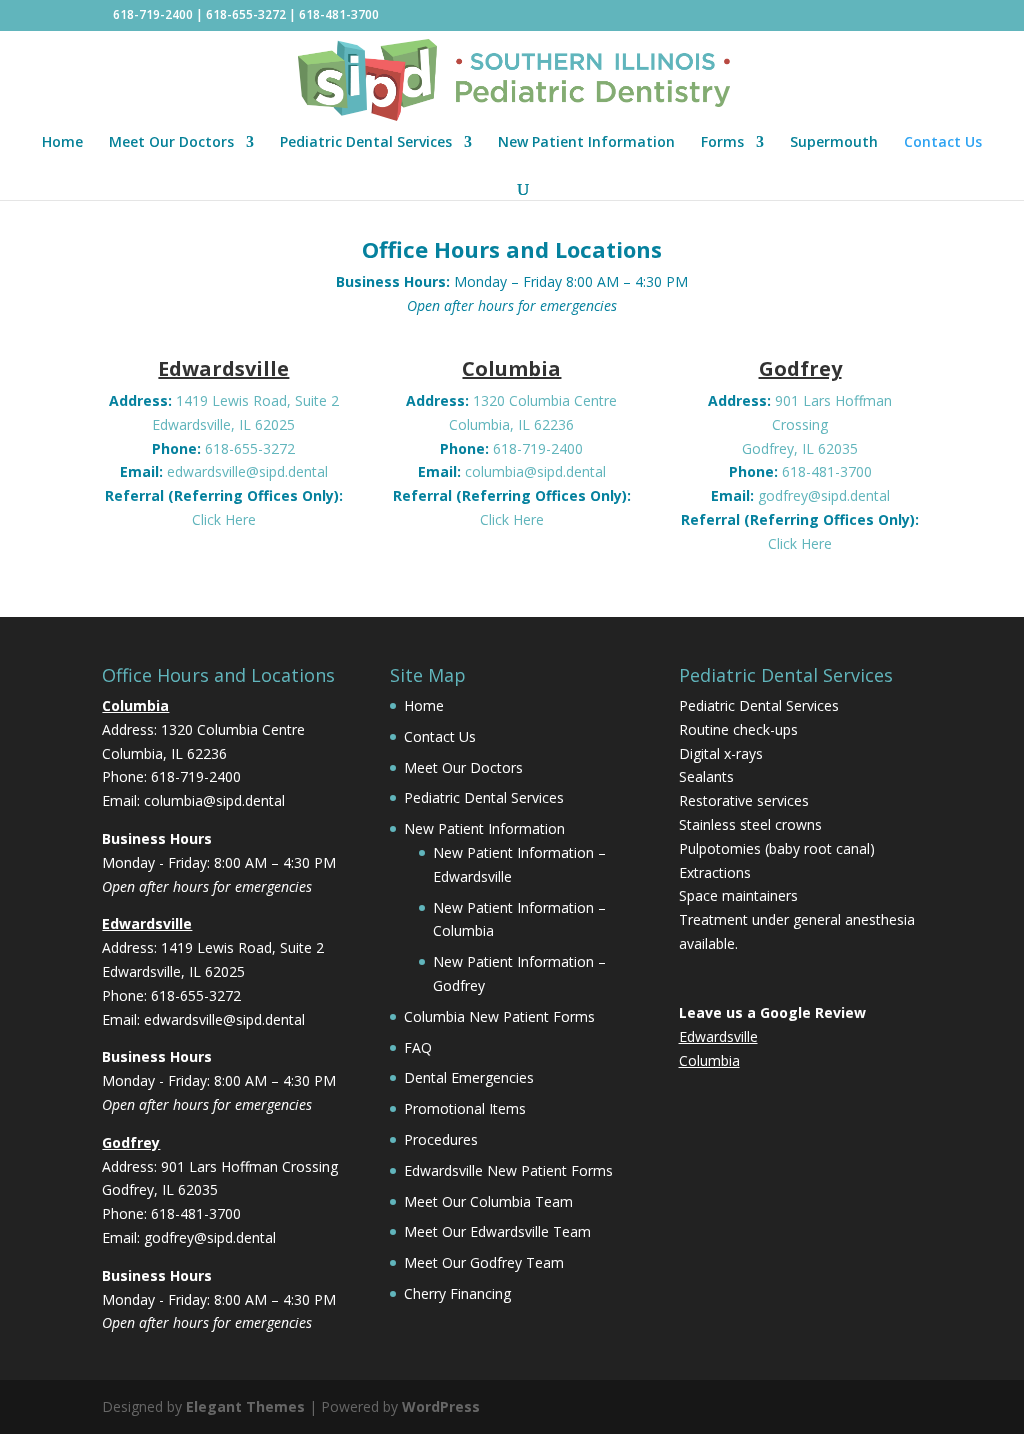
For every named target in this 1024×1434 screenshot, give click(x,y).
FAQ (418, 1047)
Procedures (441, 1139)
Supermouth (834, 143)
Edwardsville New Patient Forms (508, 1170)
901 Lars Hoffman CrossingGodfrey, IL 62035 (817, 424)
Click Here (224, 519)
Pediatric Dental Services (366, 143)
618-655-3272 (246, 14)
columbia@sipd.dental (535, 471)
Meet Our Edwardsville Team (497, 1231)
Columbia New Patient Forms (499, 1016)
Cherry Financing (457, 1293)
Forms (722, 143)
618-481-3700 (339, 14)
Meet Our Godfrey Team (484, 1262)
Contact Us (943, 143)
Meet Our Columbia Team (488, 1201)
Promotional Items (465, 1108)
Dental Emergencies (469, 1077)
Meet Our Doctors (171, 143)
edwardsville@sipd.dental (247, 471)
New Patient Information (586, 143)
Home (62, 143)
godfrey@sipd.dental (824, 495)
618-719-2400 (153, 14)
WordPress (441, 1406)
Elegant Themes (245, 1406)
